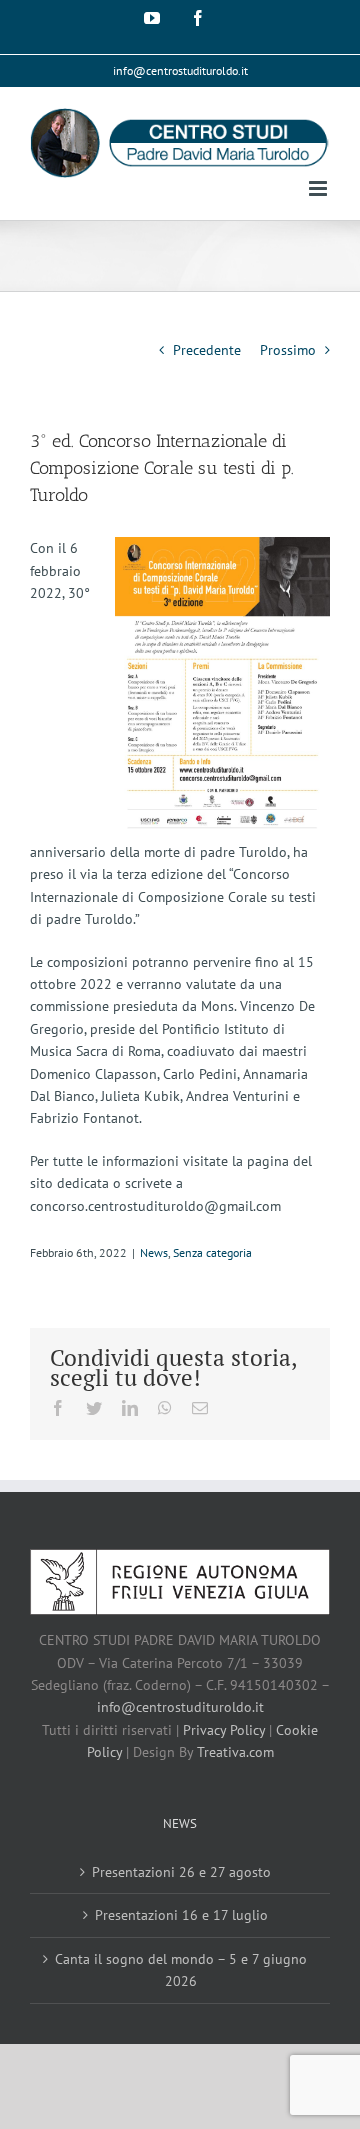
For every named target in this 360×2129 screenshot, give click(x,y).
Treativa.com (235, 1752)
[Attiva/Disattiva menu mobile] (319, 188)
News (154, 1252)
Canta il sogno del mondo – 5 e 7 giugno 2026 (181, 1970)
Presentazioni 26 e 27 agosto (181, 1872)
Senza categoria (212, 1252)
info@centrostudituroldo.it (180, 70)
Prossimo (288, 350)
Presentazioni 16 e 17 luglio (181, 1915)
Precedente (207, 350)
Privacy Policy (224, 1730)
